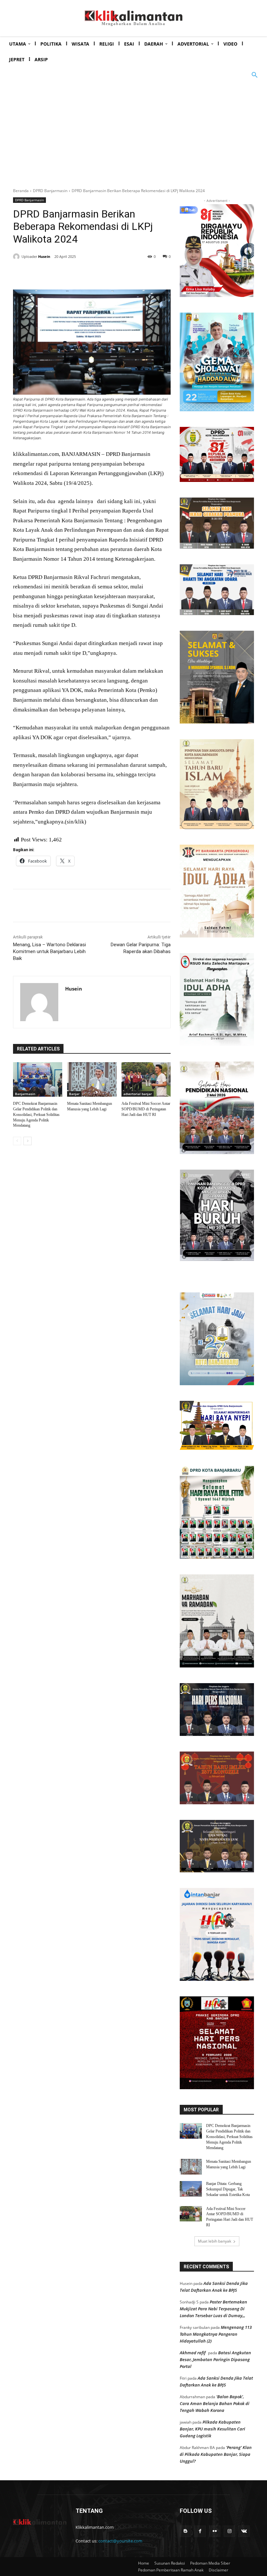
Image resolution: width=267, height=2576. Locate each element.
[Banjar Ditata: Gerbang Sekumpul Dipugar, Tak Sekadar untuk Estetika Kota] (191, 2189)
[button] (255, 75)
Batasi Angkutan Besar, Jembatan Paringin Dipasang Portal (215, 2359)
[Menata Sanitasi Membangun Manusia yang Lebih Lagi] (92, 1079)
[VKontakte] (244, 2531)
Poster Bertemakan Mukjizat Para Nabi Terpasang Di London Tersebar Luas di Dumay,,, (213, 2309)
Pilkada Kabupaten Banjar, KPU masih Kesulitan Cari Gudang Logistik (212, 2429)
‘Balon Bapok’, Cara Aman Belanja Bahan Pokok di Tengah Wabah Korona (215, 2403)
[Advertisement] (133, 132)
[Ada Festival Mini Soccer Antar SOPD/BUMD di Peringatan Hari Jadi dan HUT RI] (146, 1079)
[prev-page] (17, 1141)
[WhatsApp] (107, 273)
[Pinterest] (92, 273)
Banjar (74, 1094)
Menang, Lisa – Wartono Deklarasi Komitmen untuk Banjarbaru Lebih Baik (49, 951)
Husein (44, 256)
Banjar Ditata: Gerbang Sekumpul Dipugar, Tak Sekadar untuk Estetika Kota (228, 2189)
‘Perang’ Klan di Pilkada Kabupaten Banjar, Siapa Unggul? (216, 2454)
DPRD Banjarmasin (50, 191)
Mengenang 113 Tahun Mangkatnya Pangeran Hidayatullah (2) (216, 2334)
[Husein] (17, 257)
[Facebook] (62, 273)
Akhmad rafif (193, 2353)
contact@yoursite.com (120, 2541)
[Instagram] (229, 2531)
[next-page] (28, 1141)
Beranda (21, 191)
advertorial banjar (138, 1094)
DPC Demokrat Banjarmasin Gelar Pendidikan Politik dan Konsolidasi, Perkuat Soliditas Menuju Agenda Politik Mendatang (36, 1114)
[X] (77, 273)
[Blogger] (185, 2531)
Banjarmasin (25, 1094)
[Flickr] (215, 2531)
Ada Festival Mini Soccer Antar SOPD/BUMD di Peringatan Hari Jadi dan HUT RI (146, 1109)
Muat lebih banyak (215, 2241)
